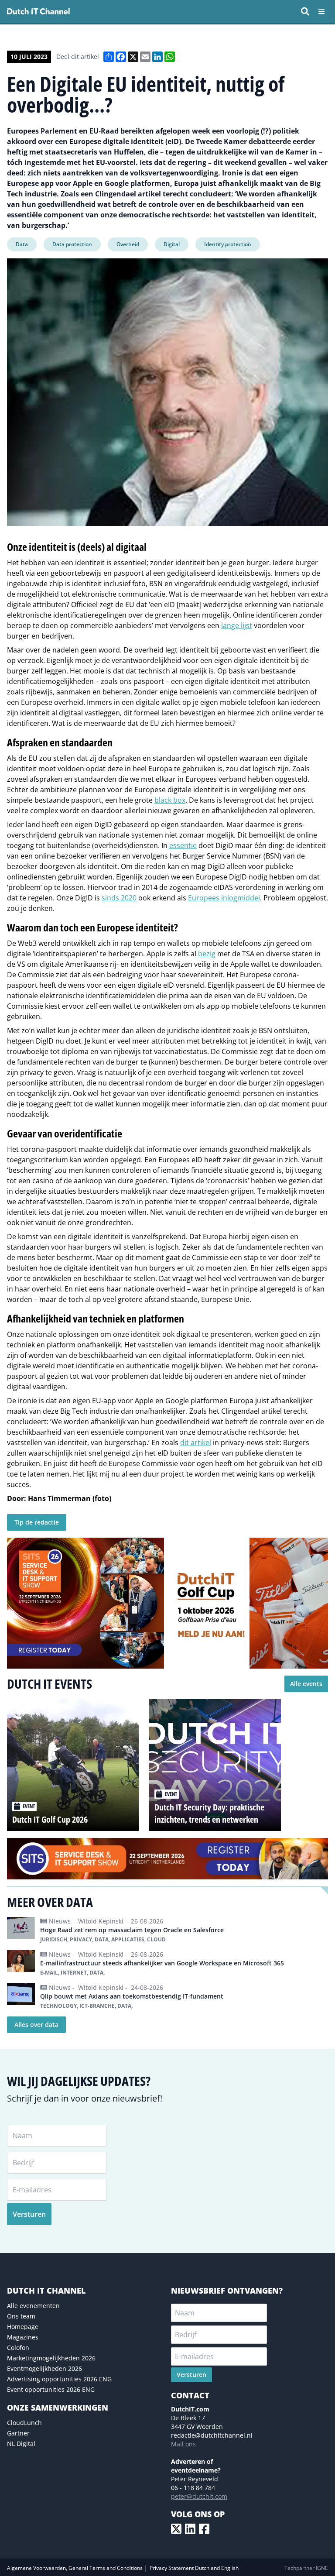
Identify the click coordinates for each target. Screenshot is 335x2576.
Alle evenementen (33, 2306)
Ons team (21, 2316)
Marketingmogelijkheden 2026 (51, 2358)
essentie (183, 845)
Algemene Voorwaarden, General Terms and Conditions (75, 2568)
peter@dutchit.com (199, 2496)
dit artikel (196, 1443)
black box (170, 800)
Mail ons (183, 2444)
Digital (172, 244)
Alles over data (36, 2025)
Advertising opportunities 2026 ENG (59, 2379)
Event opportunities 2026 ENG (51, 2389)
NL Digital (21, 2444)
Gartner (18, 2433)
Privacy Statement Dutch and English (194, 2568)
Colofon (18, 2348)
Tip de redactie (37, 1522)
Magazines (23, 2337)
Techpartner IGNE (306, 2568)
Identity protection (228, 244)
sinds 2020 (119, 898)
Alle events (306, 1684)
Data (22, 244)
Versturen (29, 2214)
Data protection (72, 244)
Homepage (23, 2327)
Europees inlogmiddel (224, 898)
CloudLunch (24, 2423)
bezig (207, 954)
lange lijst (237, 625)
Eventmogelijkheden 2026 (44, 2368)
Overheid (128, 244)
